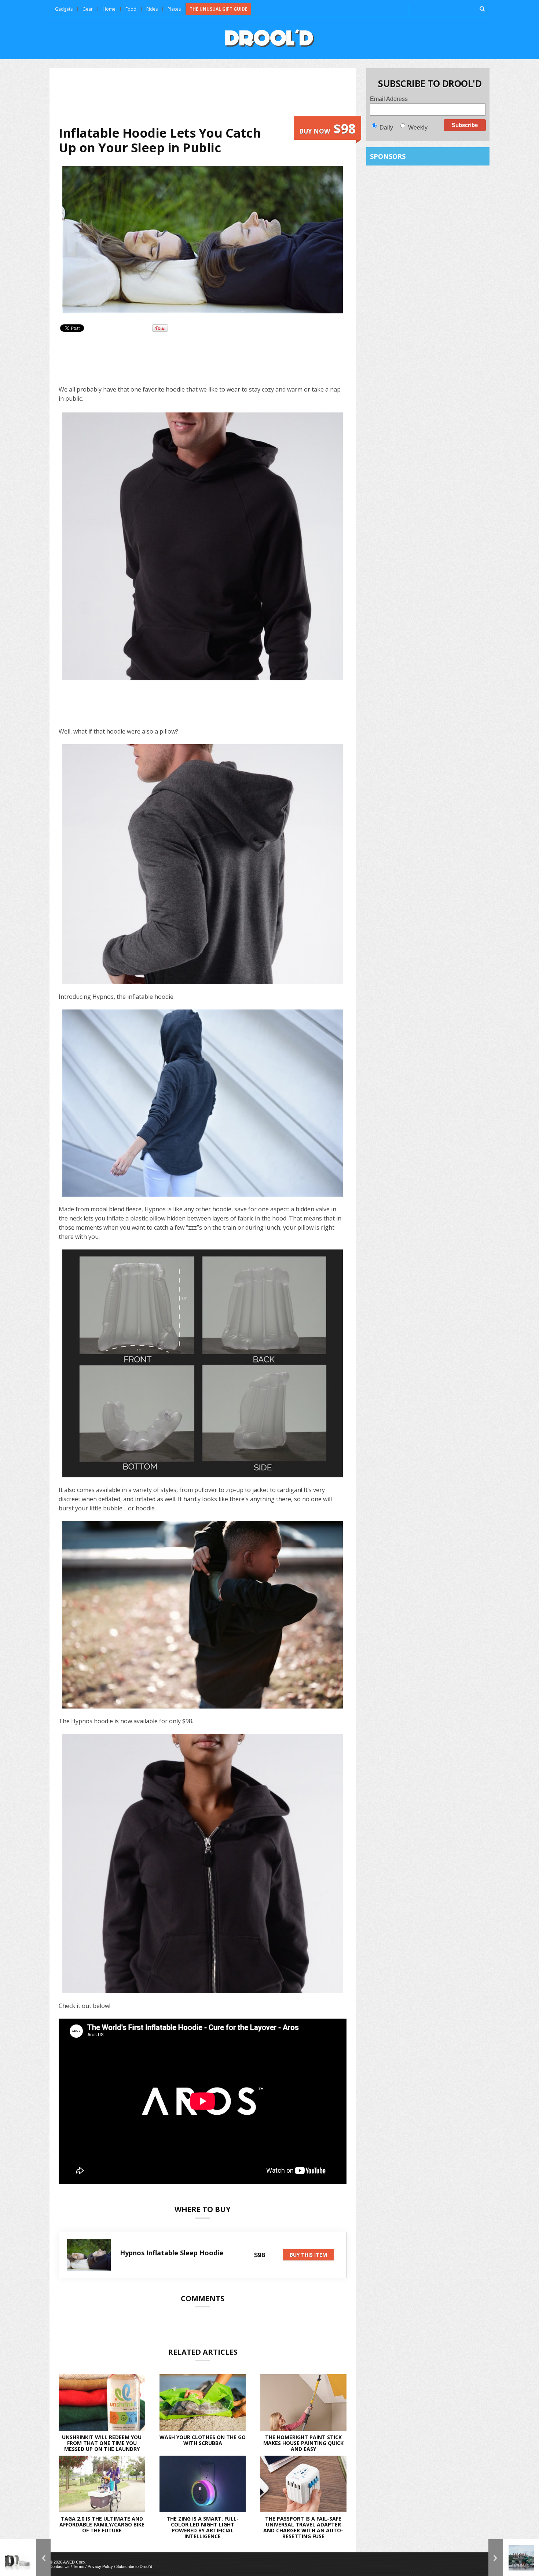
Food (131, 9)
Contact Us (60, 2566)
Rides (152, 9)
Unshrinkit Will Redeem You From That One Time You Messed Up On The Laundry (102, 2443)
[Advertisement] (203, 97)
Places (174, 9)
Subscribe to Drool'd (134, 2566)
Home (109, 9)
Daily (386, 128)
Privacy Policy (100, 2566)
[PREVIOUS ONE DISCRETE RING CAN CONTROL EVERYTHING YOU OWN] (25, 2558)
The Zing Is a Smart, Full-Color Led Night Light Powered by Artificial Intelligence (203, 2527)
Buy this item (308, 2255)
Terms (79, 2566)
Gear (88, 9)
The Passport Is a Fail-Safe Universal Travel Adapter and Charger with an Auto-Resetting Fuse (303, 2527)
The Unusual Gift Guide (219, 9)
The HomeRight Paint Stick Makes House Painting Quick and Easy (303, 2443)
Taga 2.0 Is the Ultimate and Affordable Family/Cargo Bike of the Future (102, 2524)
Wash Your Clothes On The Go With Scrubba (203, 2440)
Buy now (327, 129)
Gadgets (64, 9)
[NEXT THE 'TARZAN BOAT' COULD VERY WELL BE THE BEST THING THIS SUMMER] (514, 2558)
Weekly (418, 128)
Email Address (389, 99)
